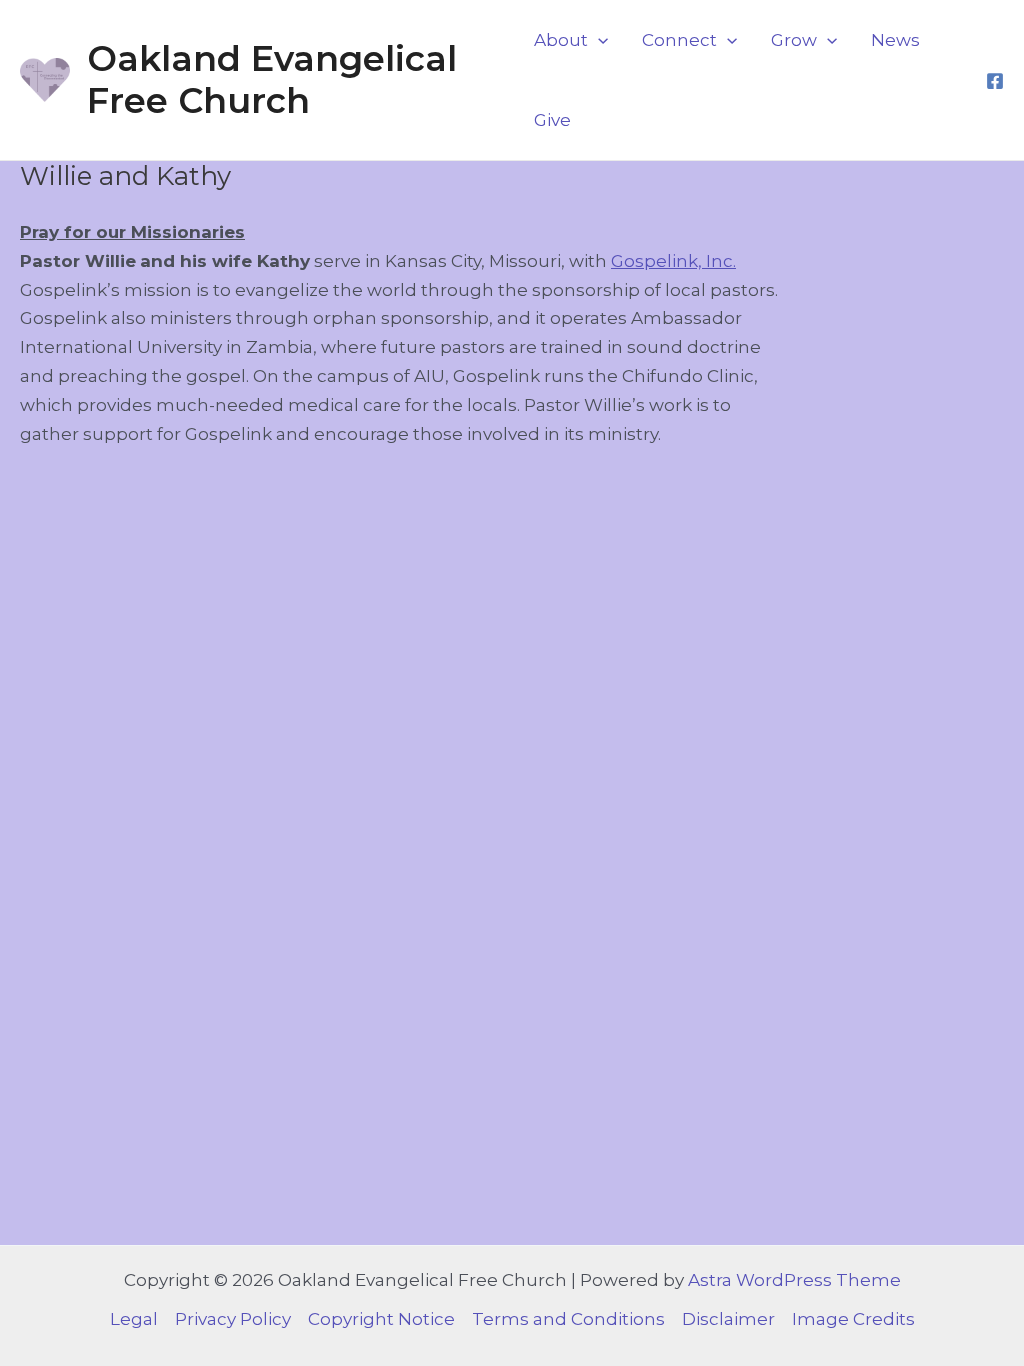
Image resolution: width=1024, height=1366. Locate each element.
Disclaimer (728, 1319)
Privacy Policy (233, 1319)
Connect (679, 40)
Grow (794, 40)
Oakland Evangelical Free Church (272, 79)
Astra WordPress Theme (794, 1280)
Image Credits (853, 1319)
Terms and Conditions (568, 1319)
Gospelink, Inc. (673, 261)
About (561, 40)
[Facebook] (995, 81)
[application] (598, 40)
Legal (134, 1319)
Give (552, 120)
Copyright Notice (381, 1319)
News (895, 40)
